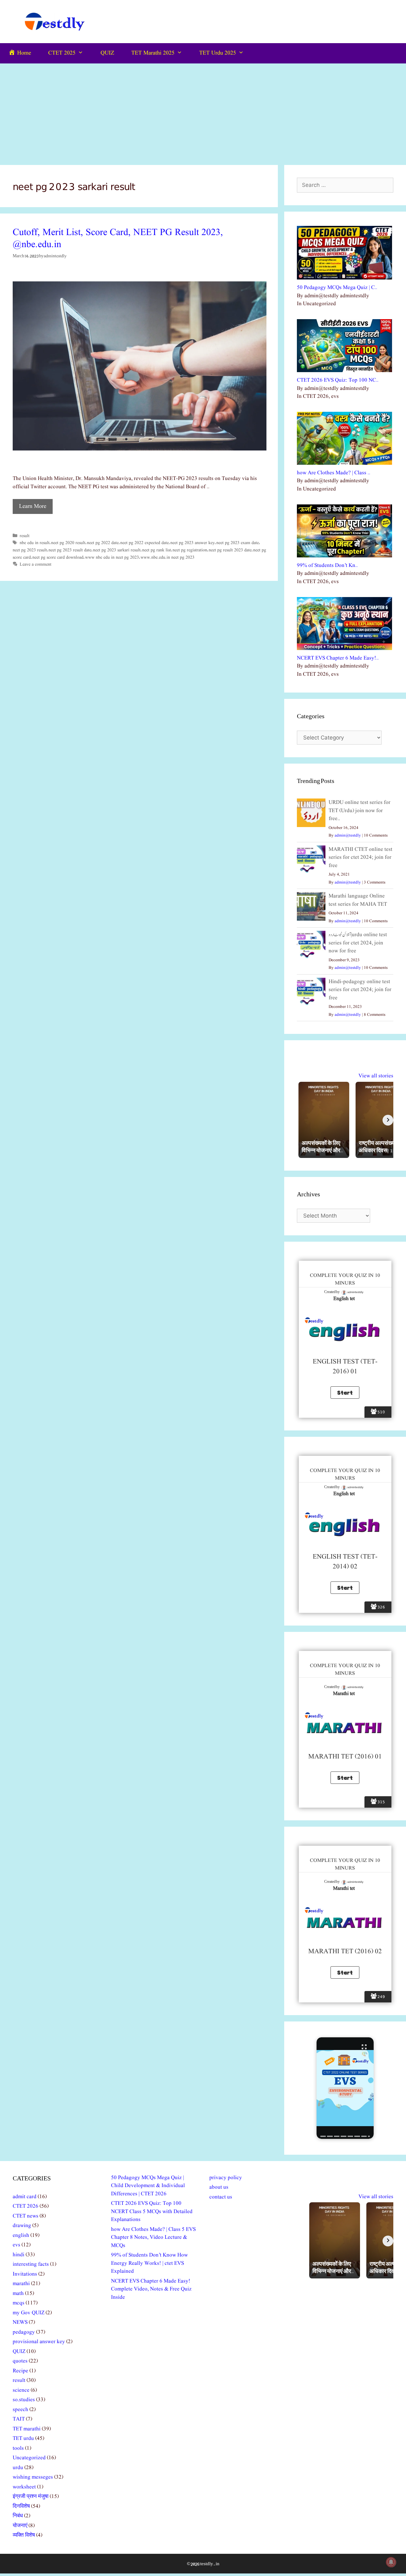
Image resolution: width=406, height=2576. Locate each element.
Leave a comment (36, 564)
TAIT (19, 2419)
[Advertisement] (203, 111)
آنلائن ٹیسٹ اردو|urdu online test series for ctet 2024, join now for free (358, 943)
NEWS (20, 2322)
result (25, 536)
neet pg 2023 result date (70, 550)
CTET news (26, 2216)
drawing (22, 2226)
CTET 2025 (62, 53)
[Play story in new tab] (345, 2088)
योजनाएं (20, 2526)
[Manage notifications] (391, 2562)
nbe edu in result (35, 543)
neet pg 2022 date (103, 543)
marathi (21, 2284)
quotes (20, 2361)
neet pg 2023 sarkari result (117, 550)
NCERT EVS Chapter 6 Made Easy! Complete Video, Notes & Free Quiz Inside (151, 2289)
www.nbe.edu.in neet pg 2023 (167, 557)
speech (20, 2410)
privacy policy (226, 2178)
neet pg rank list (157, 550)
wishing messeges (33, 2477)
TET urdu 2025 (218, 53)
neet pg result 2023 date (230, 550)
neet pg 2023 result (30, 550)
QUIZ (107, 53)
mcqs (19, 2303)
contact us (221, 2197)
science (21, 2390)
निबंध (18, 2516)
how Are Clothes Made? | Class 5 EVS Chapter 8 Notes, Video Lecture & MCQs (153, 2238)
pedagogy (24, 2332)
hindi (19, 2255)
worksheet (24, 2487)
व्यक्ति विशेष (24, 2535)
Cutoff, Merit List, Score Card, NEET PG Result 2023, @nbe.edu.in (118, 239)
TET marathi (27, 2429)
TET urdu (23, 2438)
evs (16, 2245)
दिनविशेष (21, 2506)
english (21, 2235)
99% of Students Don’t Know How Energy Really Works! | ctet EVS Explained (149, 2263)
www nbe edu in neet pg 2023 (112, 557)
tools (18, 2448)
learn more (33, 506)
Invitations (25, 2274)
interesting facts (31, 2264)
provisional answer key (39, 2342)
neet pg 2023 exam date (238, 543)
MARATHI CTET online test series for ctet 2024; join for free (360, 858)
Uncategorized (29, 2458)
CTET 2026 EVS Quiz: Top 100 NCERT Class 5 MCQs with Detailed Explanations (152, 2211)
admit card (25, 2197)
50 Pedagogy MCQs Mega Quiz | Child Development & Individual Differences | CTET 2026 (148, 2186)
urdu (18, 2468)
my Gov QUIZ (29, 2313)
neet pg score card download (58, 557)
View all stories (376, 1076)
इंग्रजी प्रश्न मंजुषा (31, 2497)
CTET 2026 (26, 2206)
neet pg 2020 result (68, 543)
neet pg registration (190, 550)
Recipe (20, 2371)
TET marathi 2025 (153, 53)
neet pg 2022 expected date (144, 543)
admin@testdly (348, 835)
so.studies (24, 2400)
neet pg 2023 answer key (193, 543)
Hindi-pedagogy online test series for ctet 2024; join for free (360, 990)
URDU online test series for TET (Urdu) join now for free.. (360, 811)
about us (219, 2187)
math (18, 2293)
